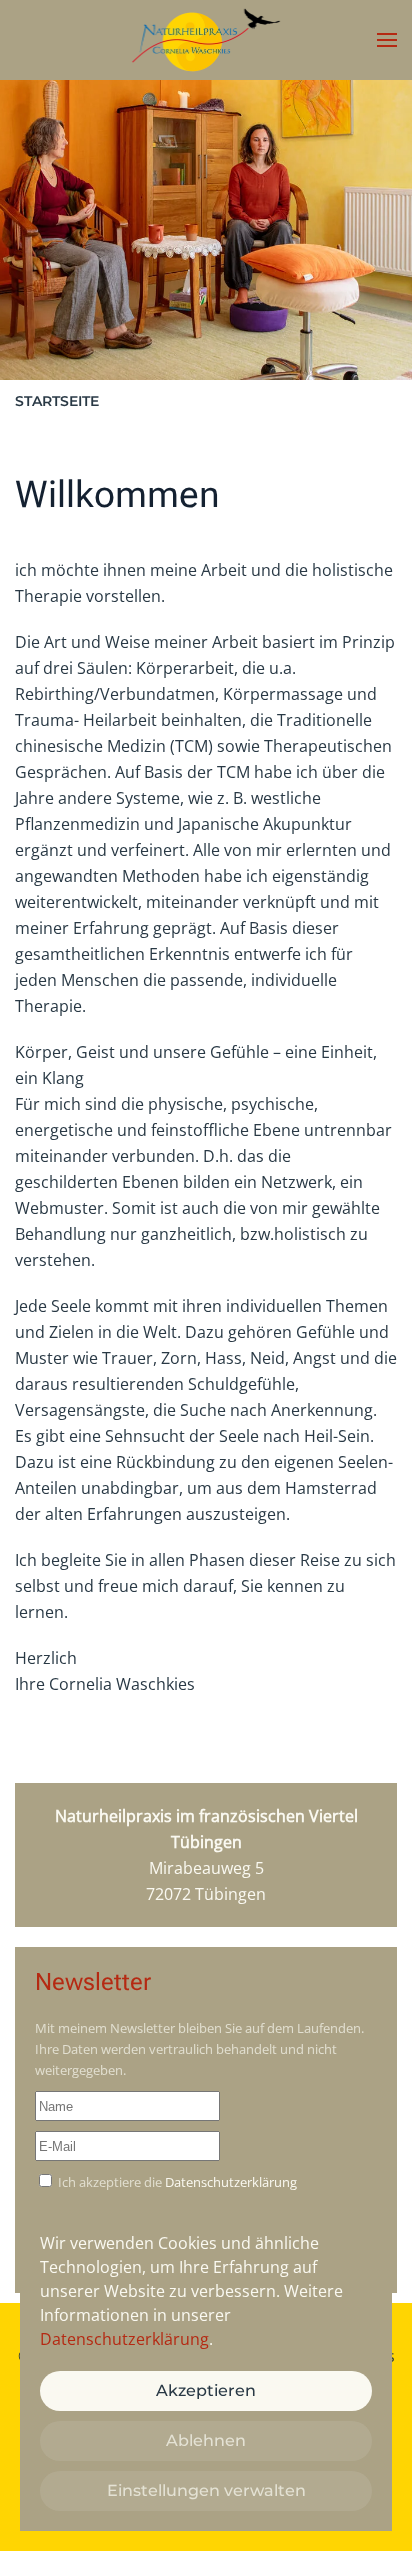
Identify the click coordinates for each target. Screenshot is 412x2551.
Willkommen (117, 494)
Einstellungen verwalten (206, 2490)
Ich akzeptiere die (176, 2182)
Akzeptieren (206, 2390)
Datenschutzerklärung (231, 2182)
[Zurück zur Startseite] (206, 40)
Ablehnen (206, 2440)
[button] (387, 40)
